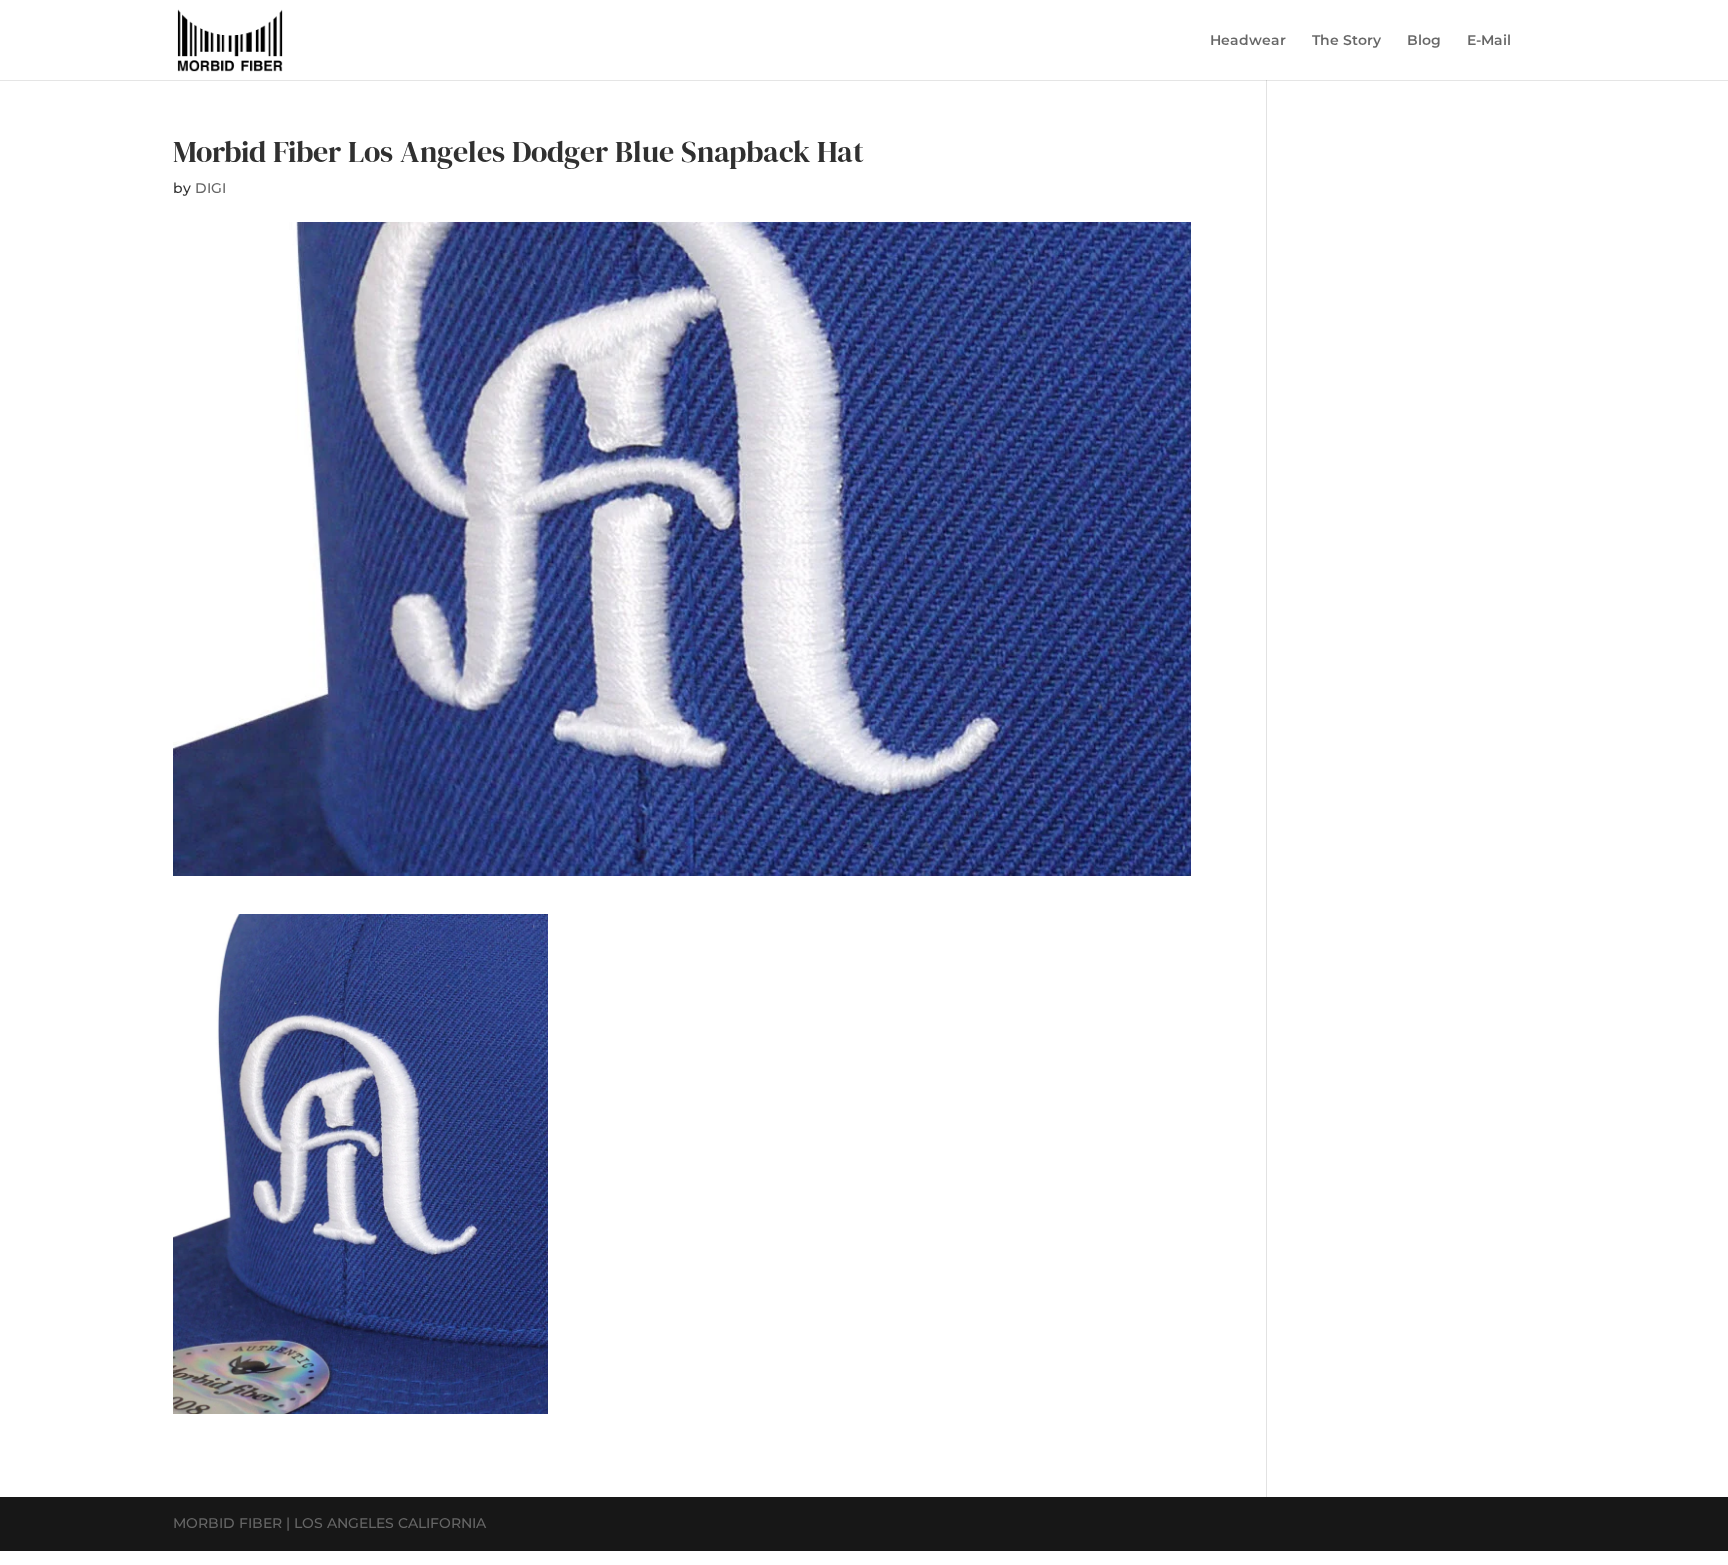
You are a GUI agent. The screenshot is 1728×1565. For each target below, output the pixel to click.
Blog (1424, 41)
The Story (1346, 41)
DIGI (210, 188)
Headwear (1248, 41)
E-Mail (1489, 41)
